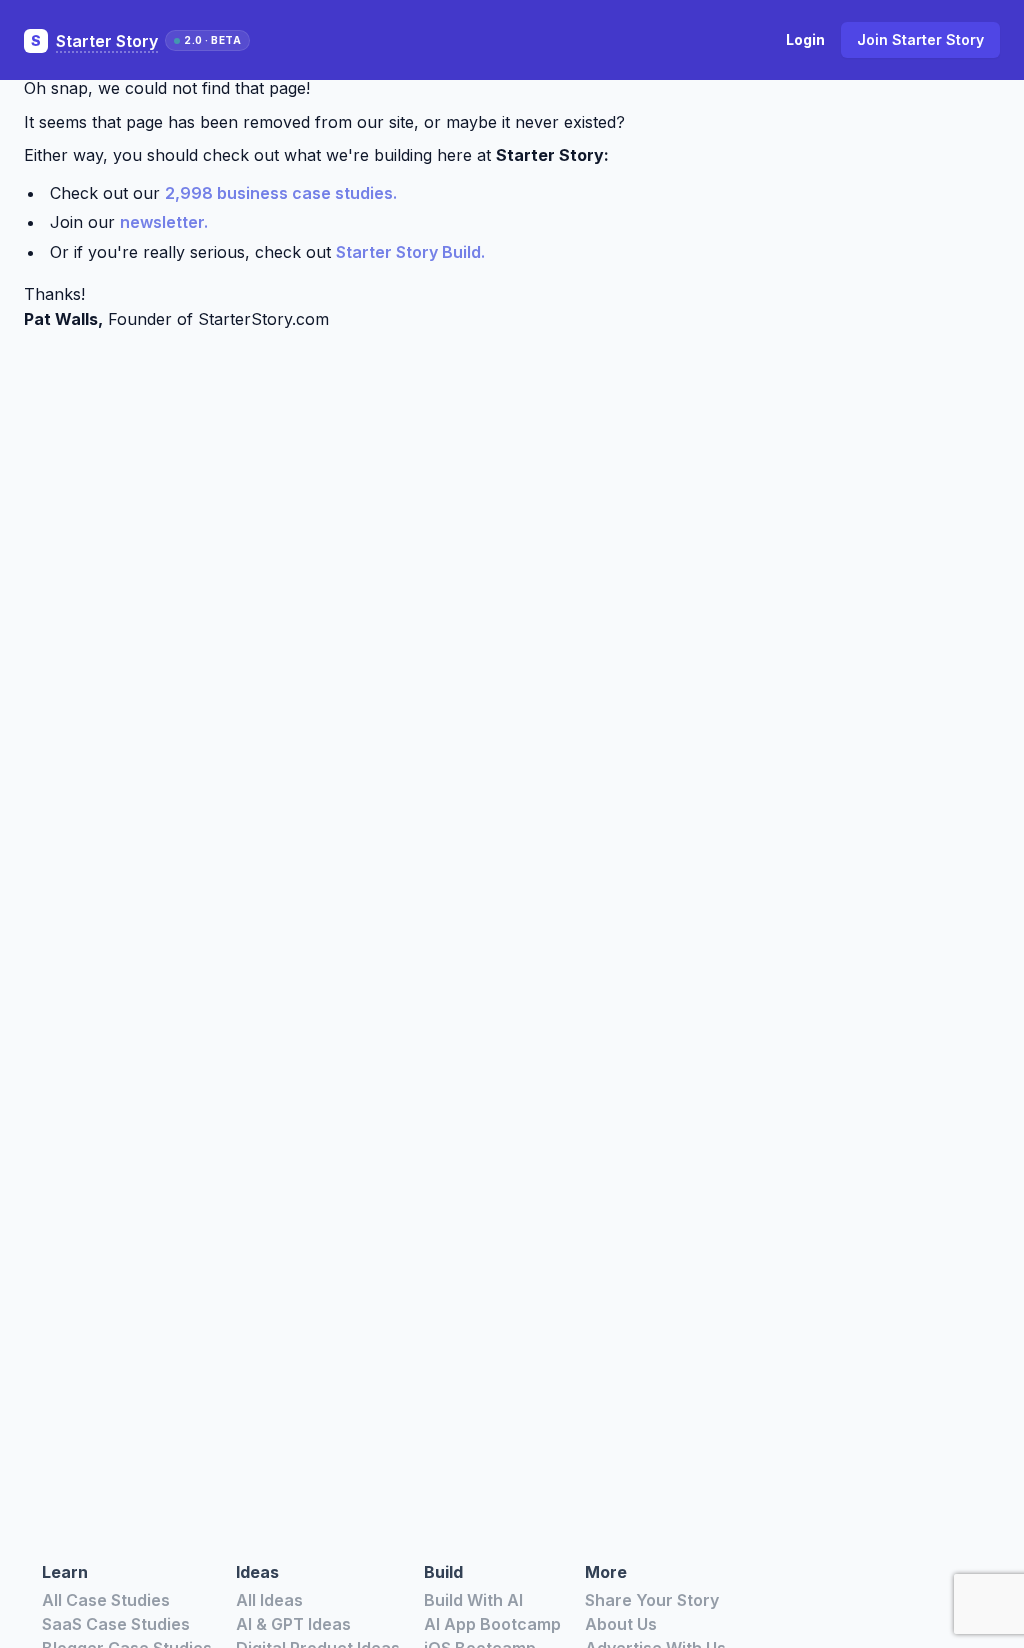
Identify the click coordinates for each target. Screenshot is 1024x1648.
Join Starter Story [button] (920, 39)
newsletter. (164, 222)
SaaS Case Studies (116, 1624)
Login (805, 39)
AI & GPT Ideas (293, 1624)
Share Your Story (652, 1600)
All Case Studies (106, 1600)
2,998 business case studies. (281, 193)
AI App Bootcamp (492, 1624)
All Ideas (269, 1600)
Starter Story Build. (410, 252)
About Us (621, 1624)
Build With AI (473, 1600)
